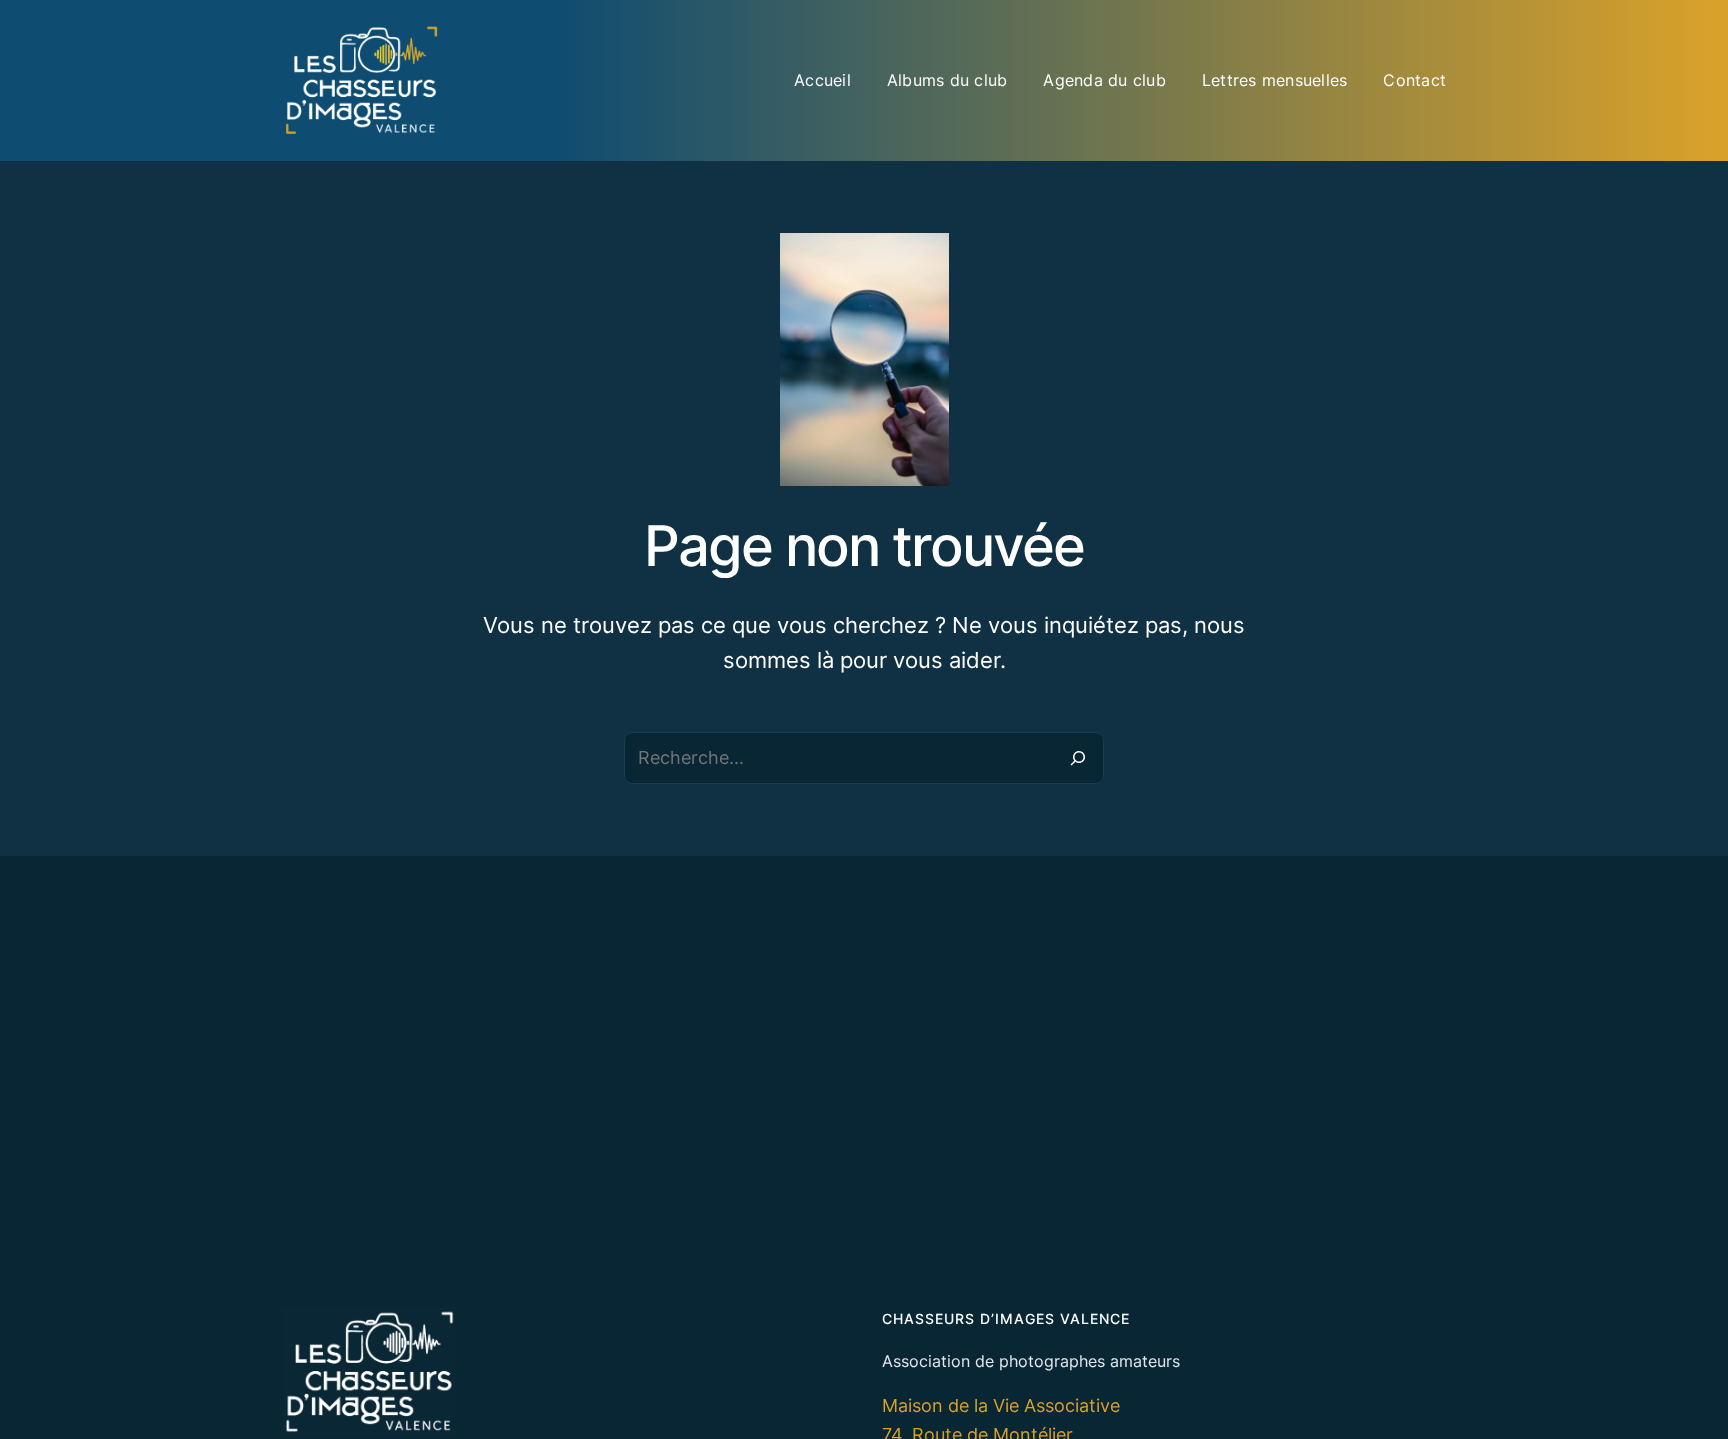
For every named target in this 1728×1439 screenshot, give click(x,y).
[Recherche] (1078, 758)
